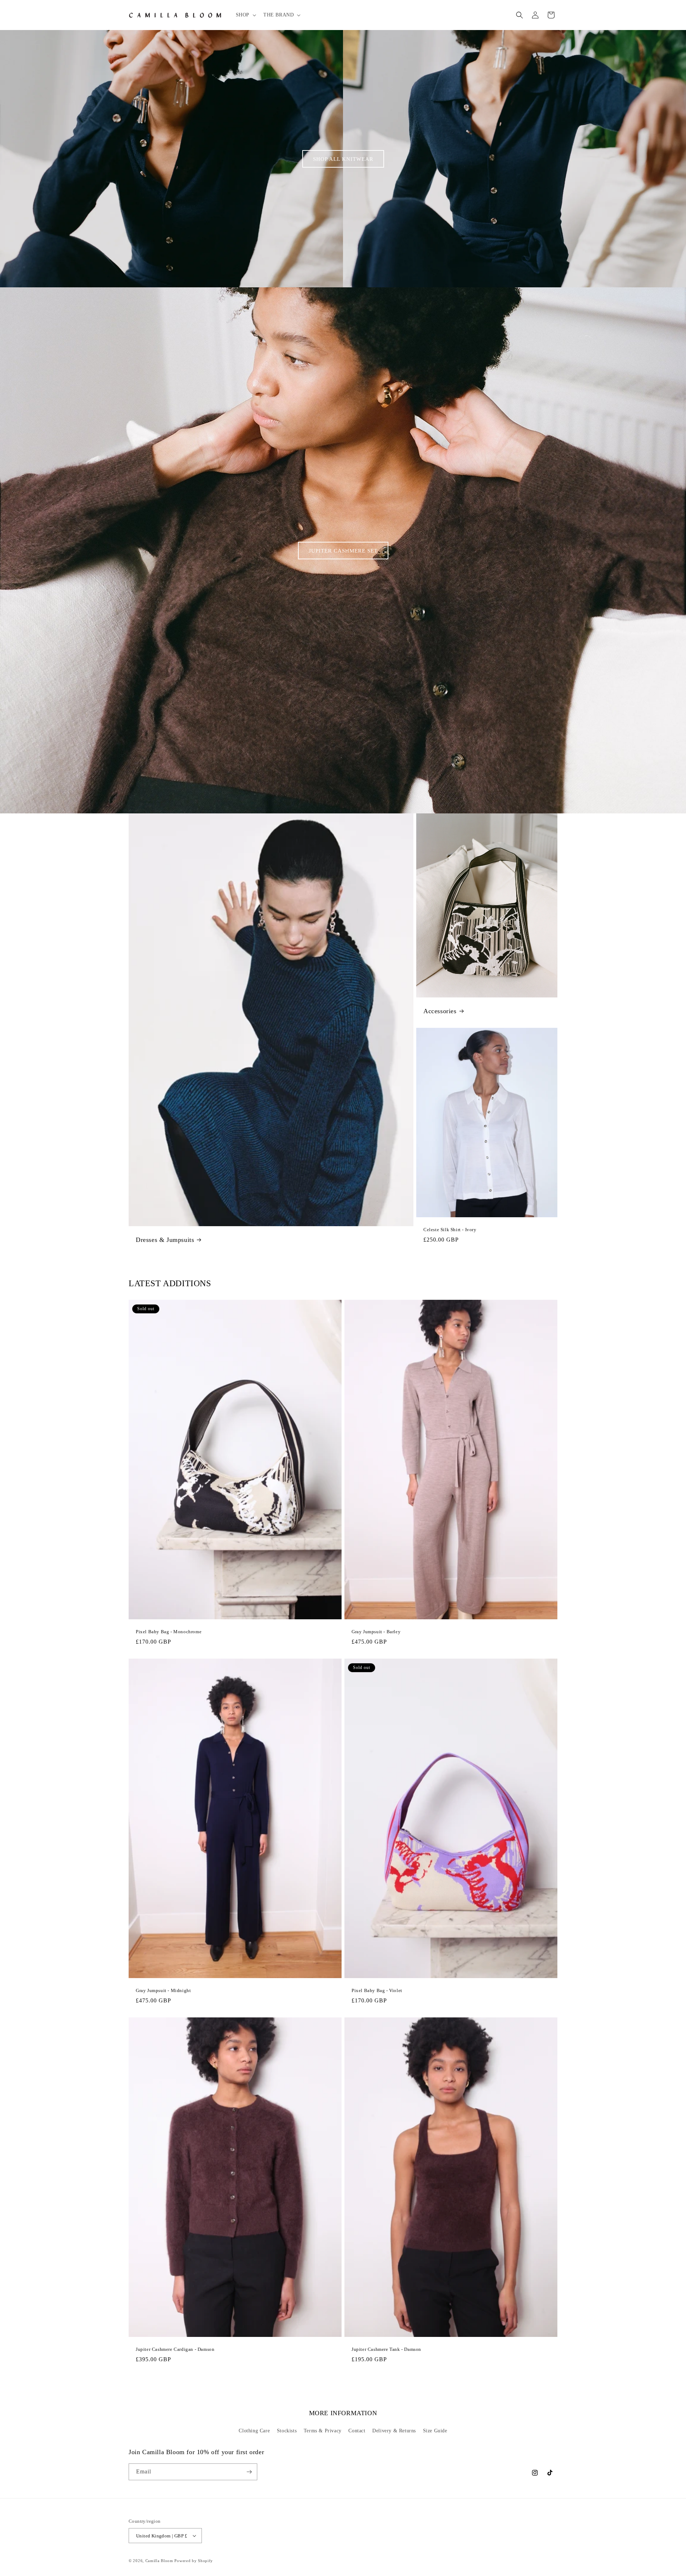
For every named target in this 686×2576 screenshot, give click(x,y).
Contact (357, 2431)
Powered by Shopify (194, 2561)
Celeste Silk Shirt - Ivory (450, 1230)
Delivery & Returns (394, 2431)
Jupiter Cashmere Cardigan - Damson (175, 2349)
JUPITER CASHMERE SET (343, 550)
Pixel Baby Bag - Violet (377, 1990)
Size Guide (435, 2431)
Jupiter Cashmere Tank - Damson (386, 2349)
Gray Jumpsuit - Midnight (163, 1990)
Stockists (287, 2431)
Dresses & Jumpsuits (165, 1240)
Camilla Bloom (159, 2561)
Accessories (440, 1011)
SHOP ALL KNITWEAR (343, 159)
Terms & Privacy (323, 2431)
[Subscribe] (249, 2472)
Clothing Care (254, 2431)
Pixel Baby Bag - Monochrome (169, 1632)
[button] (245, 15)
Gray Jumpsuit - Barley (376, 1632)
